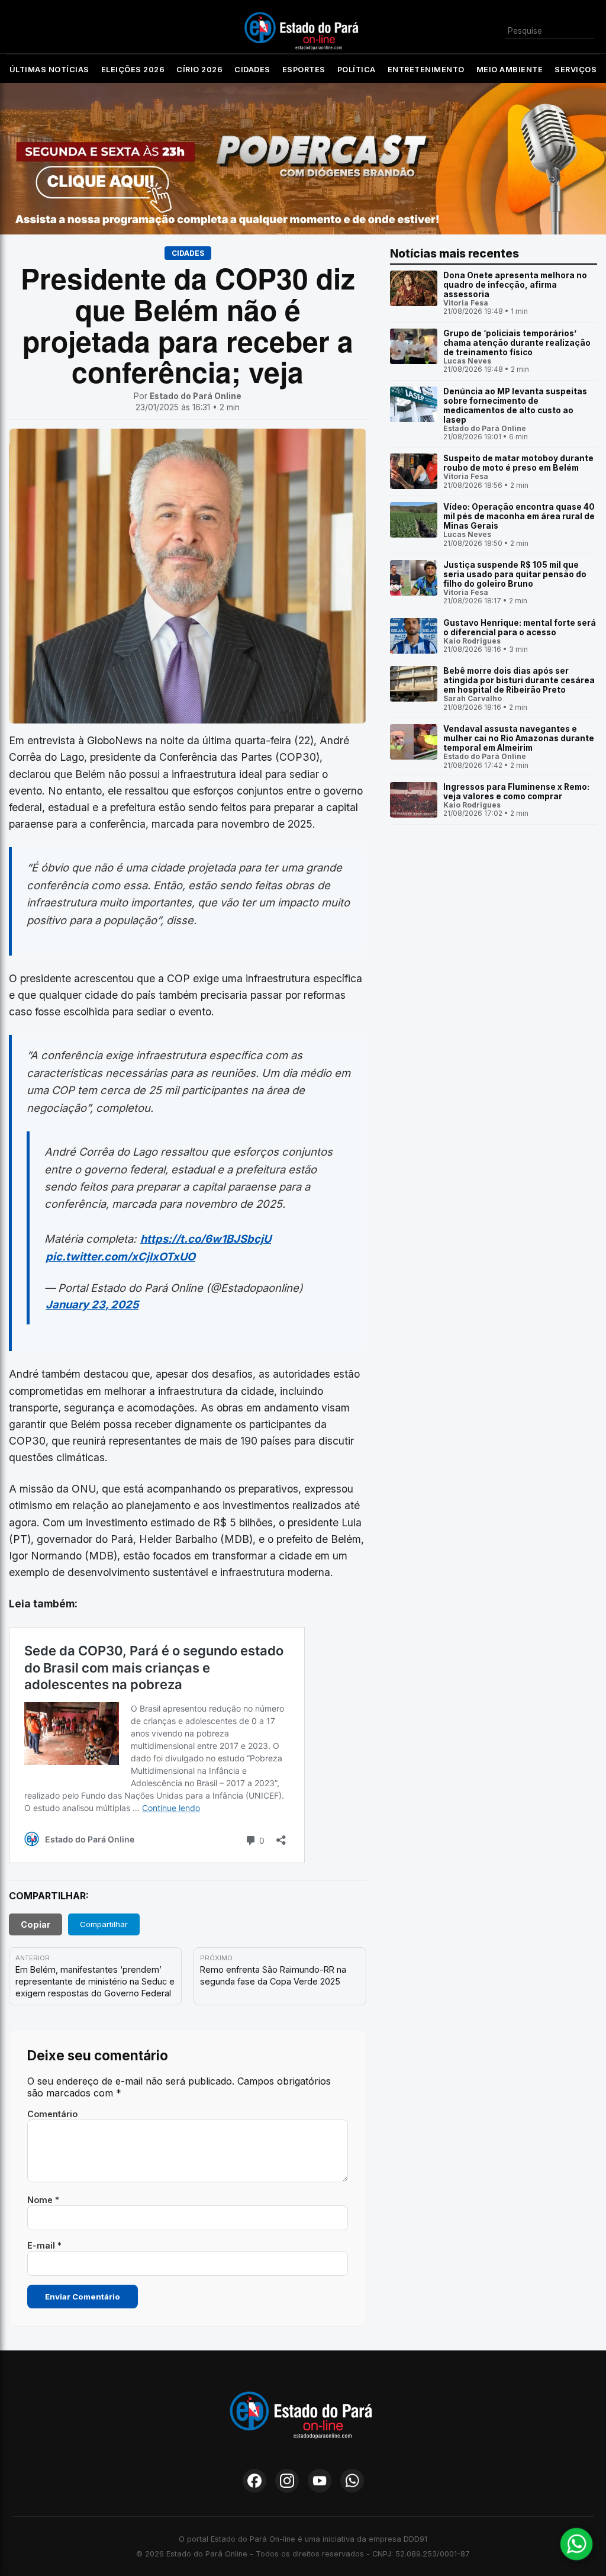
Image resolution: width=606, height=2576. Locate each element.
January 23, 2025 (92, 1304)
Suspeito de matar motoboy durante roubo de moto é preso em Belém (518, 463)
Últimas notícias (49, 70)
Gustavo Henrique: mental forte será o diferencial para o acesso (520, 628)
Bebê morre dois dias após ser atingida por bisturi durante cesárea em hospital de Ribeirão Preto (519, 680)
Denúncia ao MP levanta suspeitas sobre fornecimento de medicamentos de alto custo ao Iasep (515, 406)
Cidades (252, 70)
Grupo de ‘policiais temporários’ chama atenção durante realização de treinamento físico (517, 343)
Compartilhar (104, 1924)
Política (357, 70)
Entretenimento (426, 70)
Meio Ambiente (510, 70)
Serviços (576, 70)
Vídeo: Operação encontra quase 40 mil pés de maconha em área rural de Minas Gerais (519, 516)
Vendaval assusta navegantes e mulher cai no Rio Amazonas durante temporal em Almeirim (519, 738)
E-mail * (44, 2245)
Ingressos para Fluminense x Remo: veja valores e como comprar (516, 792)
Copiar (36, 1924)
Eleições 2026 (133, 70)
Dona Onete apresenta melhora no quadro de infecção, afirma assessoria (515, 285)
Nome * (43, 2200)
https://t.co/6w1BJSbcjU (206, 1239)
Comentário (52, 2114)
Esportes (304, 70)
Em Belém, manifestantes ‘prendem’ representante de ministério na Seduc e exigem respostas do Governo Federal (95, 1981)
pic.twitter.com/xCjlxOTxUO (120, 1256)
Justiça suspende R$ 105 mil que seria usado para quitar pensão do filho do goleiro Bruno (515, 574)
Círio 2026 (199, 70)
